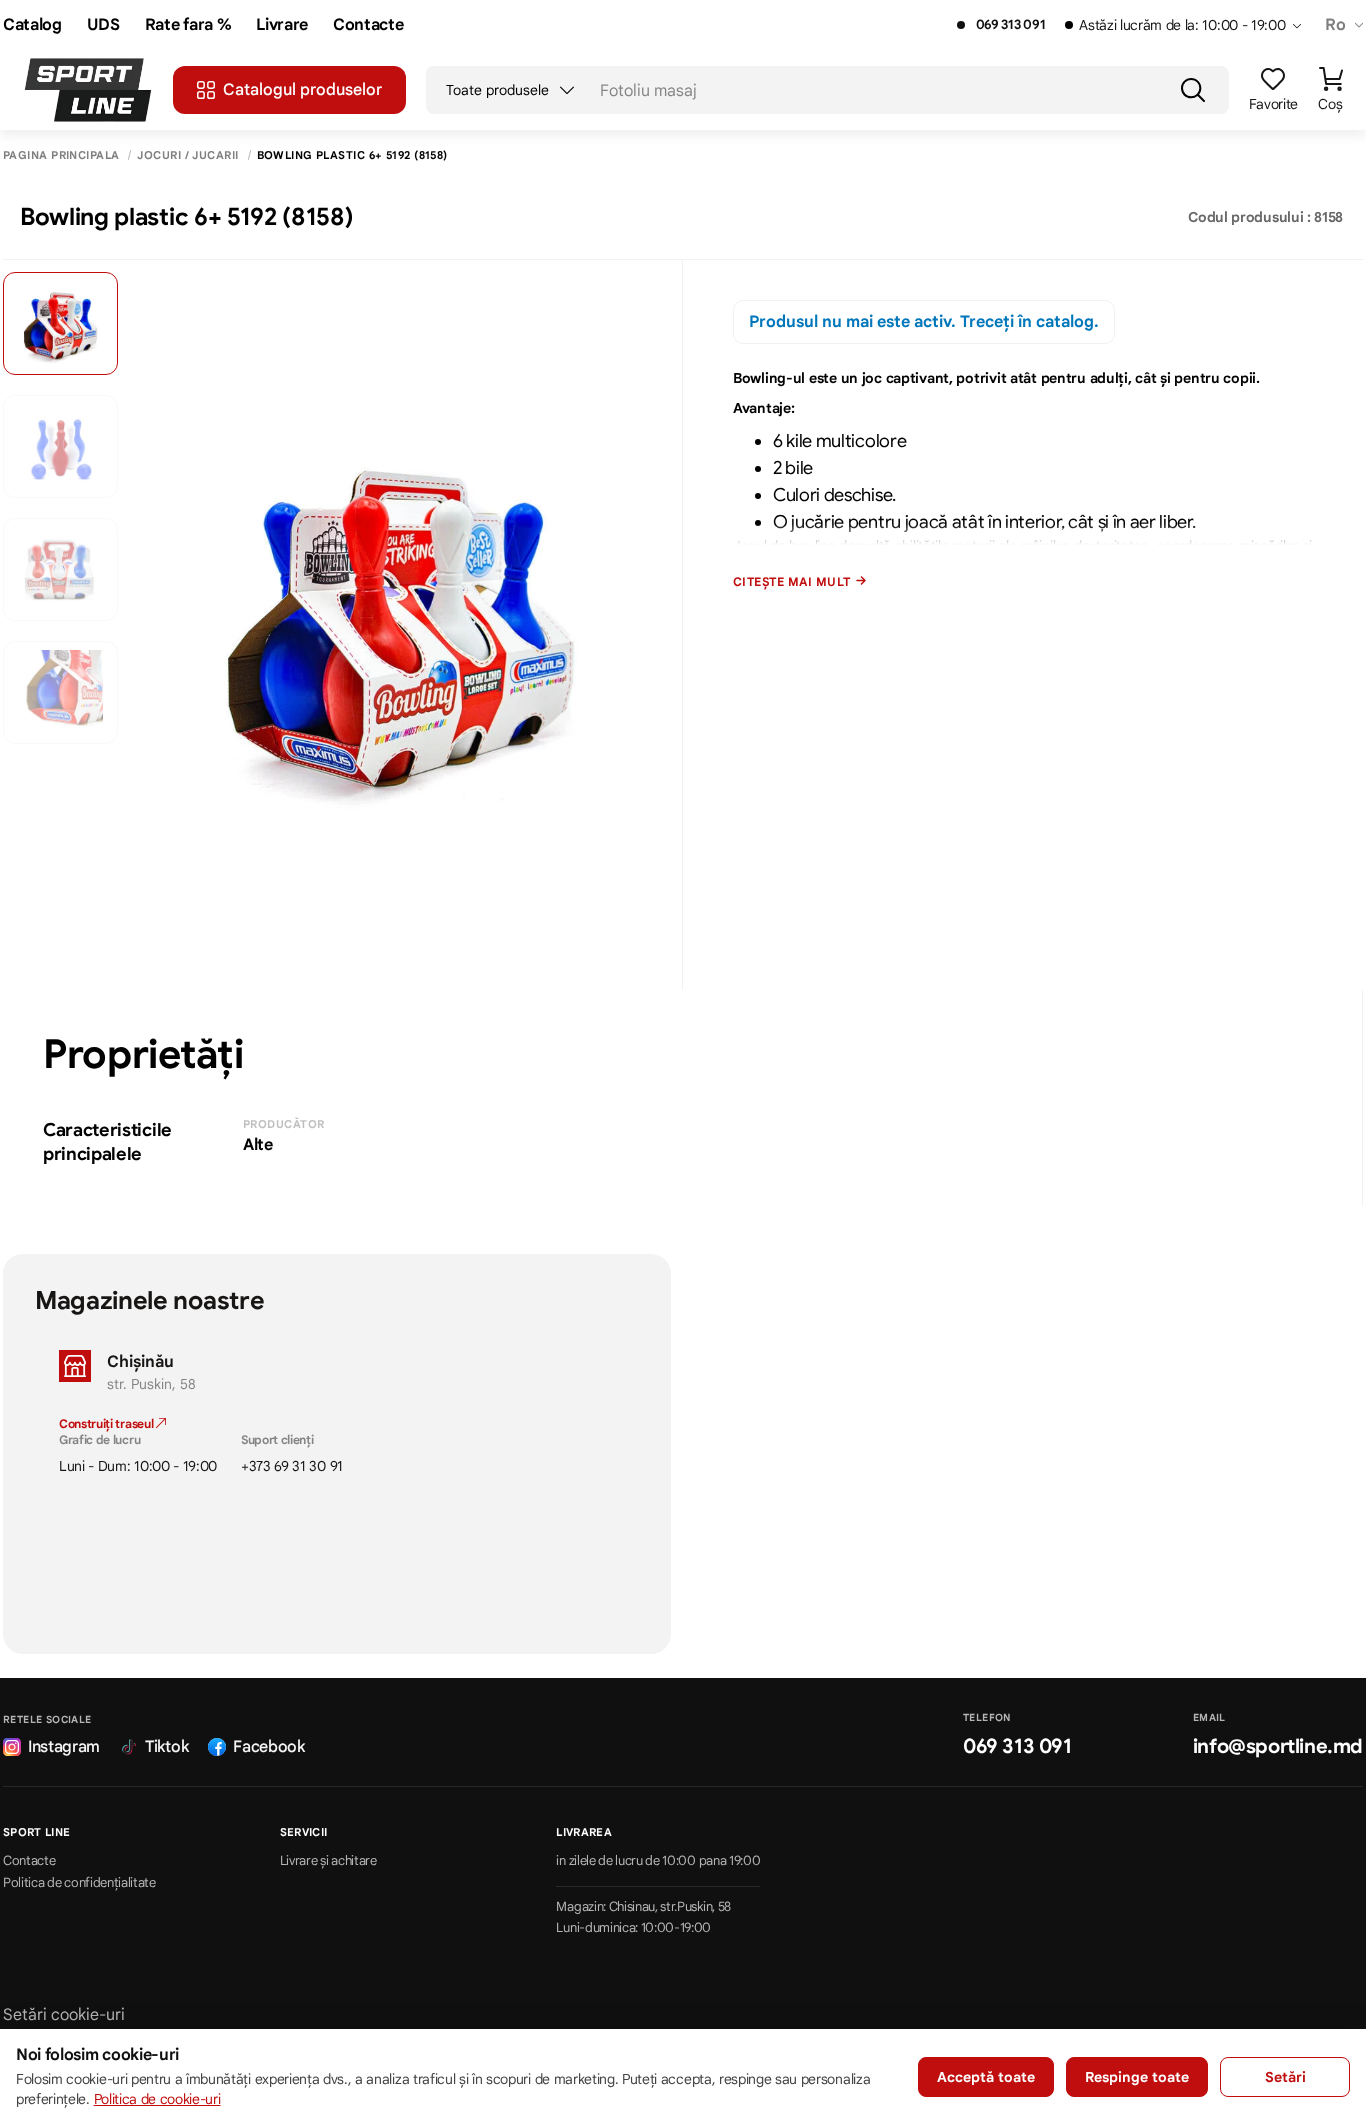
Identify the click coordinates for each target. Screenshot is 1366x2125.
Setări (1285, 2077)
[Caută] (1193, 90)
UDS (103, 25)
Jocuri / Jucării (187, 155)
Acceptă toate (986, 2077)
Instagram (64, 1747)
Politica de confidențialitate (79, 1883)
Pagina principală (61, 155)
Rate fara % (188, 25)
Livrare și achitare (328, 1861)
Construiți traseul (107, 1423)
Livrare (282, 25)
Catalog (32, 25)
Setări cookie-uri (64, 2015)
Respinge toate (1137, 2077)
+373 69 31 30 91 (292, 1466)
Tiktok (166, 1747)
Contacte (368, 25)
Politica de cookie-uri (157, 2099)
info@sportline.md (1278, 1746)
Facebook (268, 1747)
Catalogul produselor (302, 90)
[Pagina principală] (88, 90)
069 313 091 (1010, 25)
